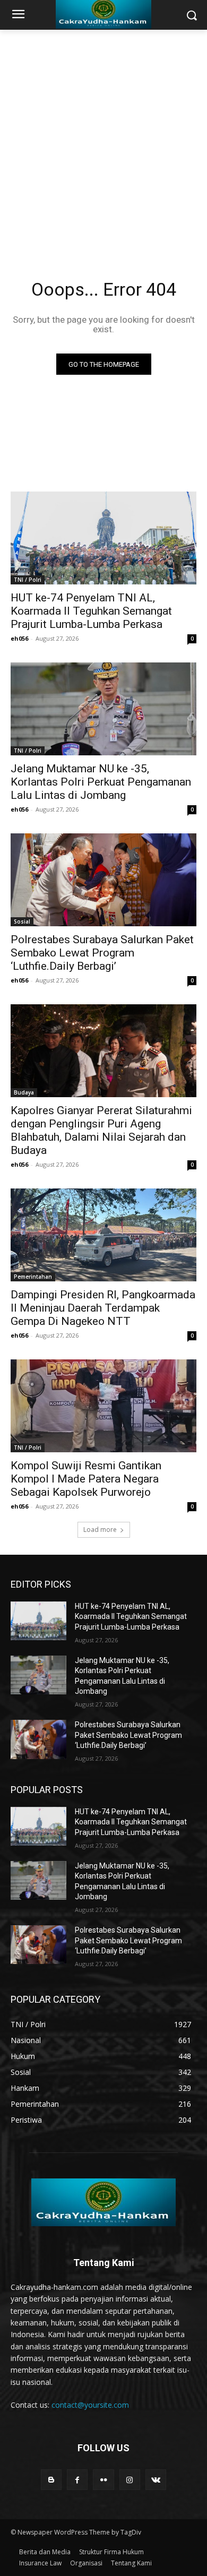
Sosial (22, 921)
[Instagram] (130, 2480)
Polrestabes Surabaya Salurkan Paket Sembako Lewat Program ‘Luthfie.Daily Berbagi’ (102, 953)
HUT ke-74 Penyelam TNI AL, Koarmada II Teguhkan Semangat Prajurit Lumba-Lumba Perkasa (91, 611)
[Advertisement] (103, 139)
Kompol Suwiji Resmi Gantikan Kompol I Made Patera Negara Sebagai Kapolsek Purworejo (86, 1479)
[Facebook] (77, 2480)
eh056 (19, 638)
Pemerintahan (33, 1277)
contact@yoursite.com (90, 2405)
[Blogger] (51, 2480)
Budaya (24, 1092)
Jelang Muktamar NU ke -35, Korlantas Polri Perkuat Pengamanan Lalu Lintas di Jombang (101, 782)
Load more (100, 1530)
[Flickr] (103, 2480)
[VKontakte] (156, 2480)
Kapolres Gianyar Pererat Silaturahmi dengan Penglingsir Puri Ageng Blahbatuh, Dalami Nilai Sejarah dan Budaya (101, 1130)
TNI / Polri (28, 580)
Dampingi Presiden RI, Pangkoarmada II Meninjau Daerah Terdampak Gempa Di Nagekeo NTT (103, 1308)
